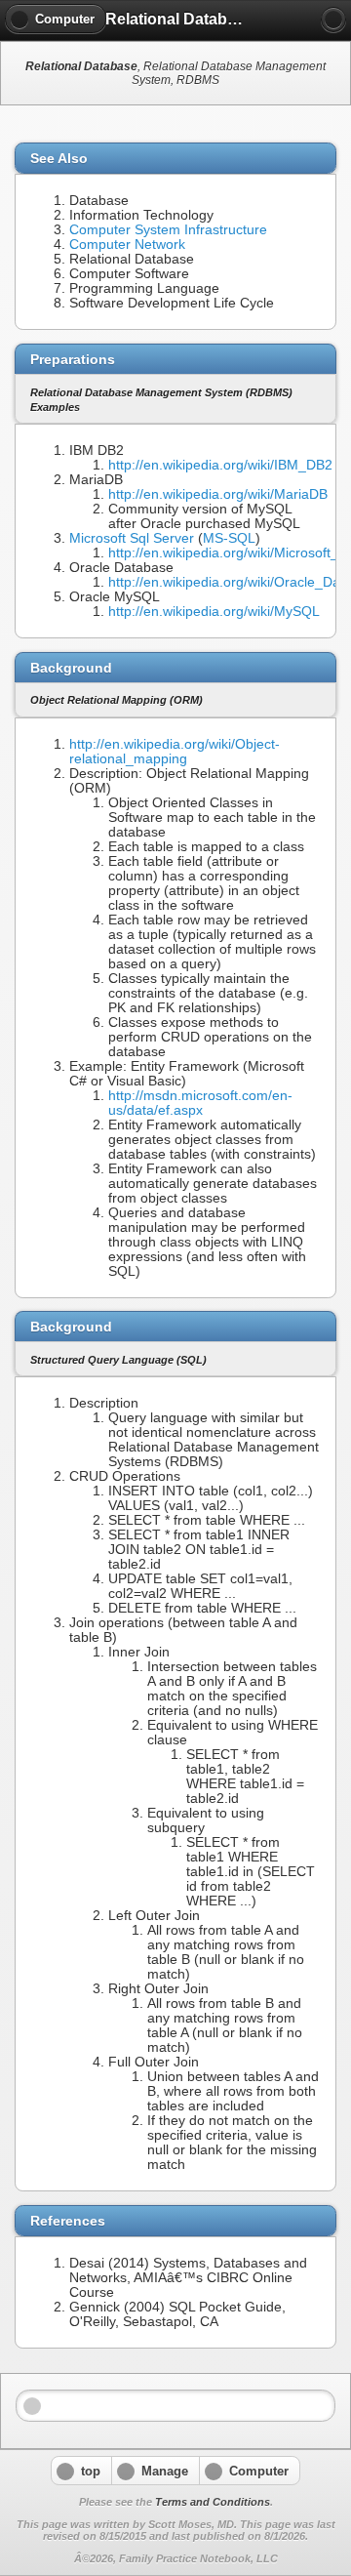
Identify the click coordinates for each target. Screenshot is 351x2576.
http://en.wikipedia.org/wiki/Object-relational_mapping (175, 752)
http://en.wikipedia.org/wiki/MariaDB (218, 494)
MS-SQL (229, 538)
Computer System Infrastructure (168, 230)
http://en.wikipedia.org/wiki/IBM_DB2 (220, 465)
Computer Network (127, 245)
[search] (333, 20)
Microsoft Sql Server (132, 538)
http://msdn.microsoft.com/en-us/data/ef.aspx (200, 1103)
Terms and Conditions (213, 2502)
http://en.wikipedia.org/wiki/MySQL (214, 612)
